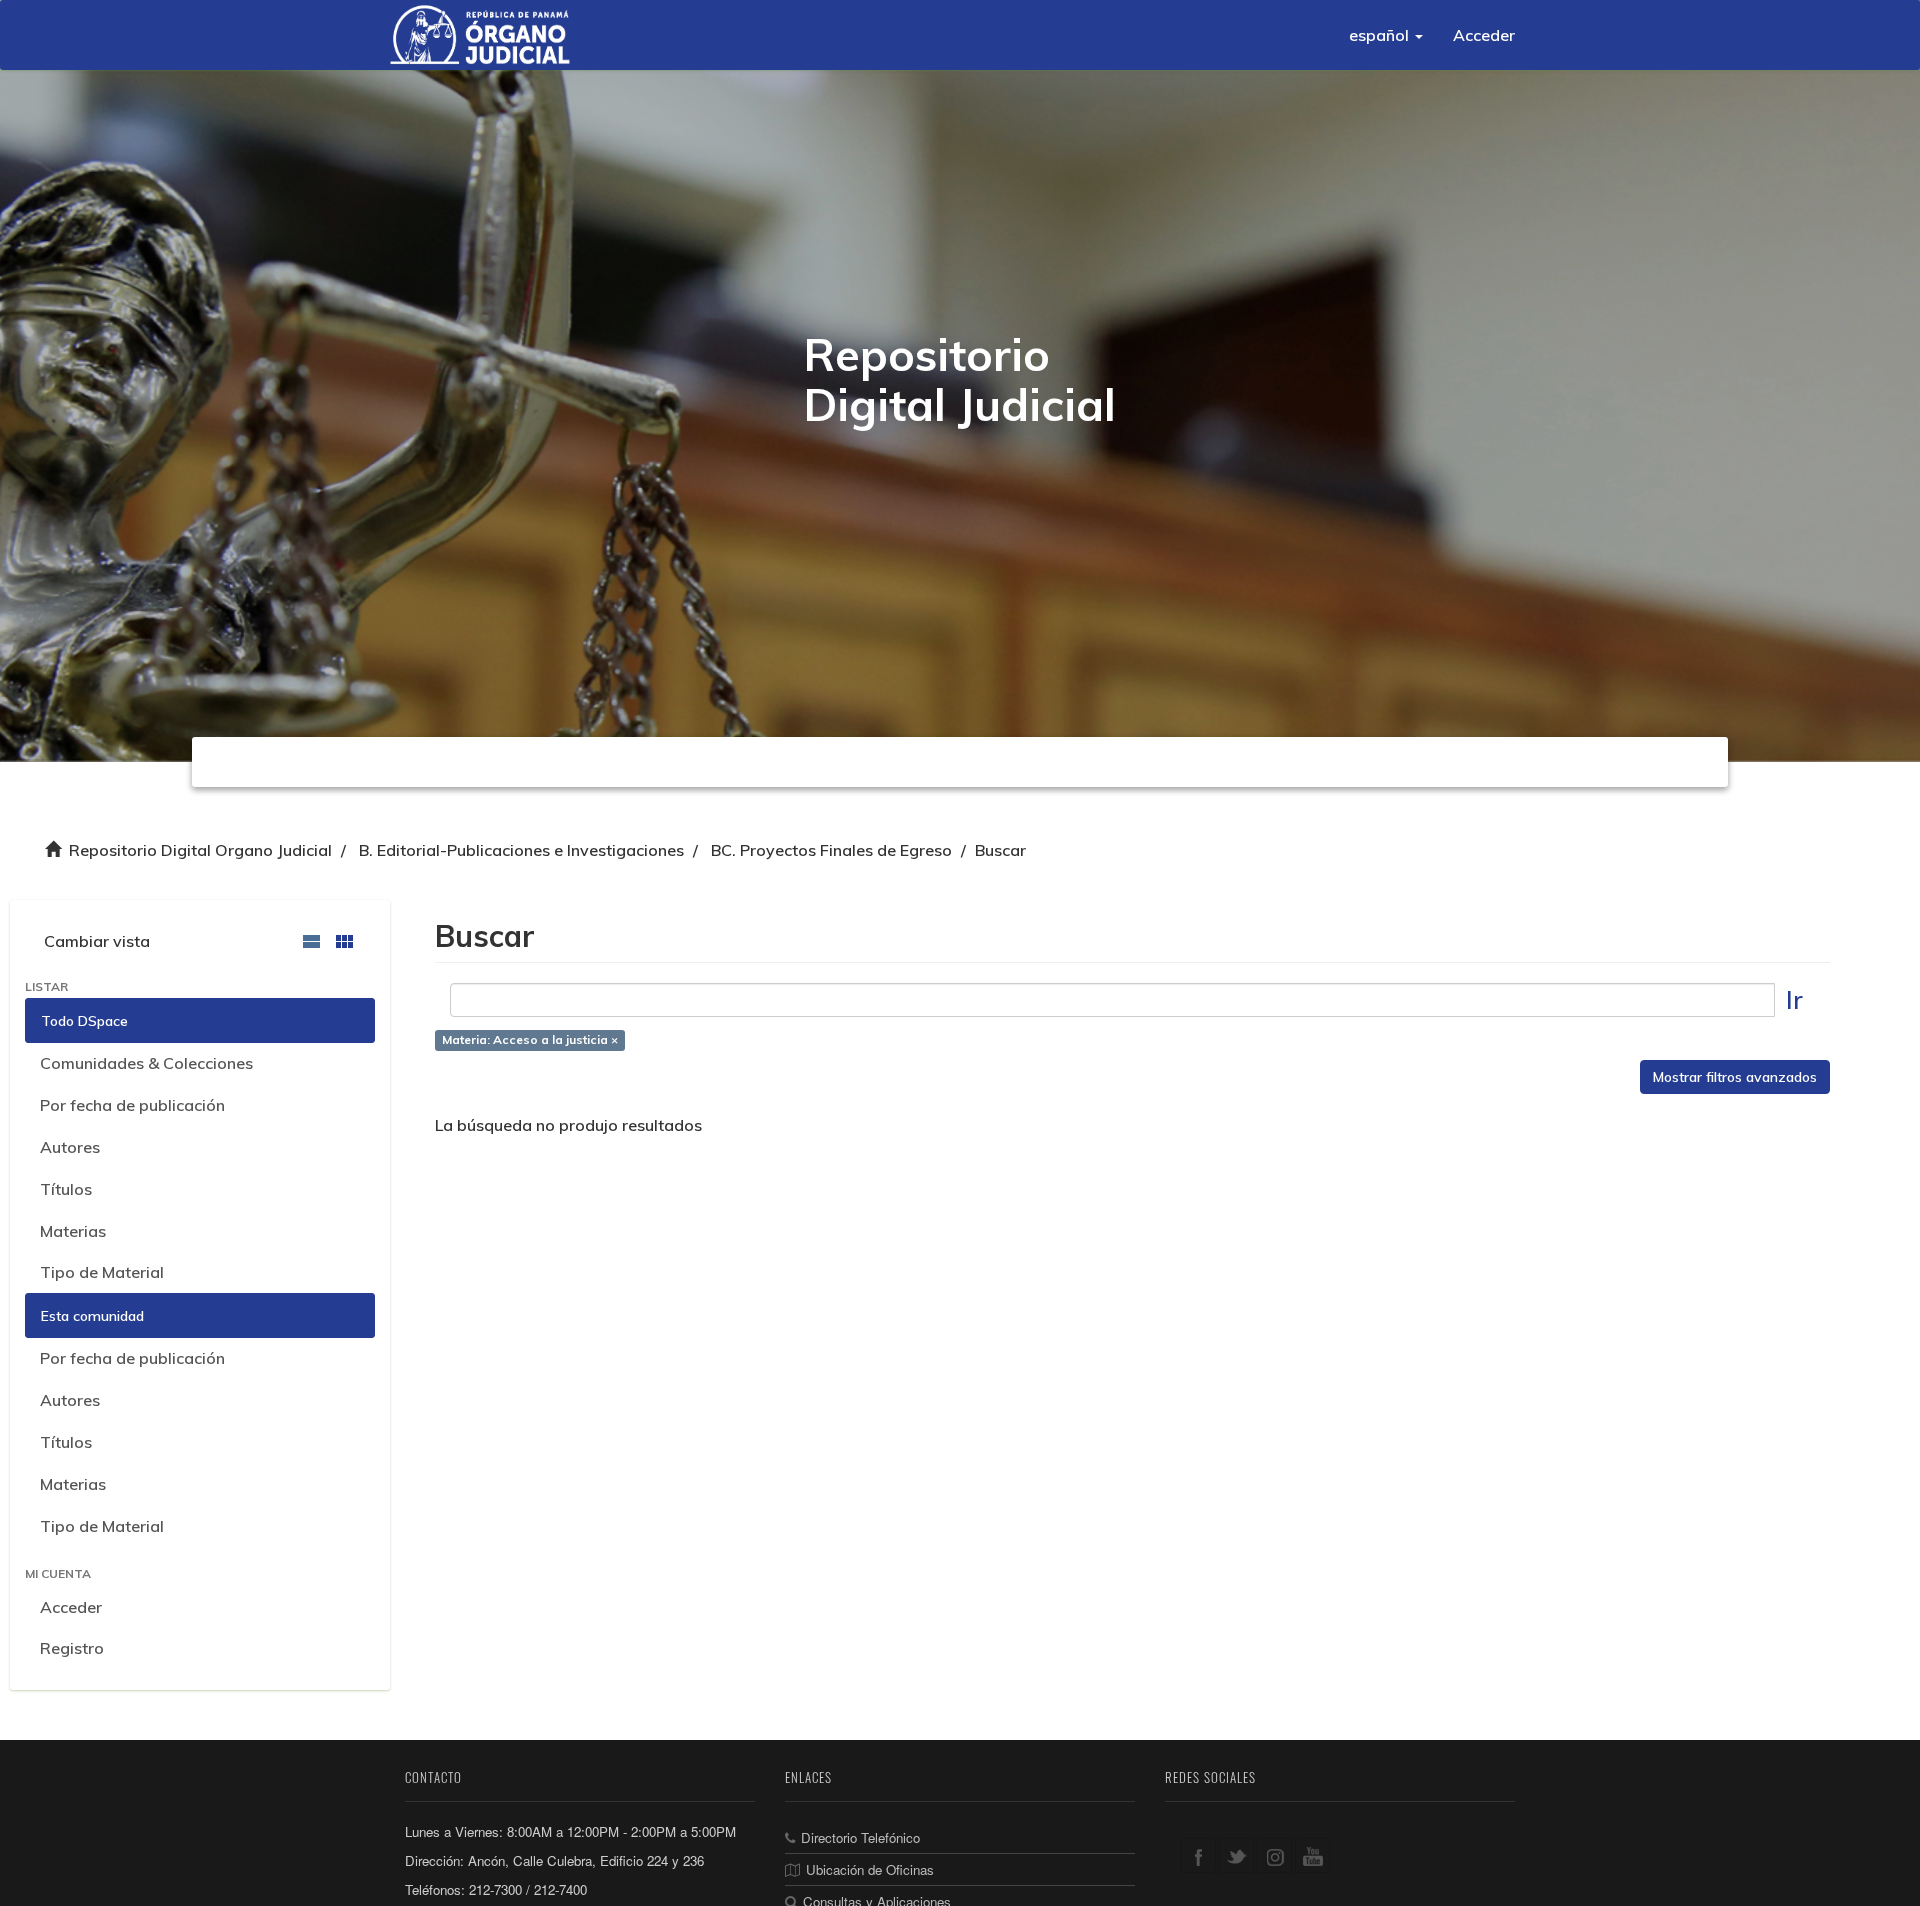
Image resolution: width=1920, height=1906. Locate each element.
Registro (72, 1648)
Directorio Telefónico (860, 1837)
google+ (1274, 1855)
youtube (1312, 1855)
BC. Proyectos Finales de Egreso (831, 850)
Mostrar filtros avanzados (1735, 1077)
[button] (1386, 35)
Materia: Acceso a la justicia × (530, 1039)
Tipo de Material (102, 1272)
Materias (73, 1231)
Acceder (71, 1607)
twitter (1236, 1855)
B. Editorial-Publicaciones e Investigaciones (521, 850)
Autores (70, 1147)
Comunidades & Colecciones (146, 1063)
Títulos (66, 1189)
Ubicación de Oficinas (870, 1869)
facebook (1198, 1855)
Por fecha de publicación (132, 1105)
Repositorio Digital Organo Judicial (200, 850)
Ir (1794, 999)
